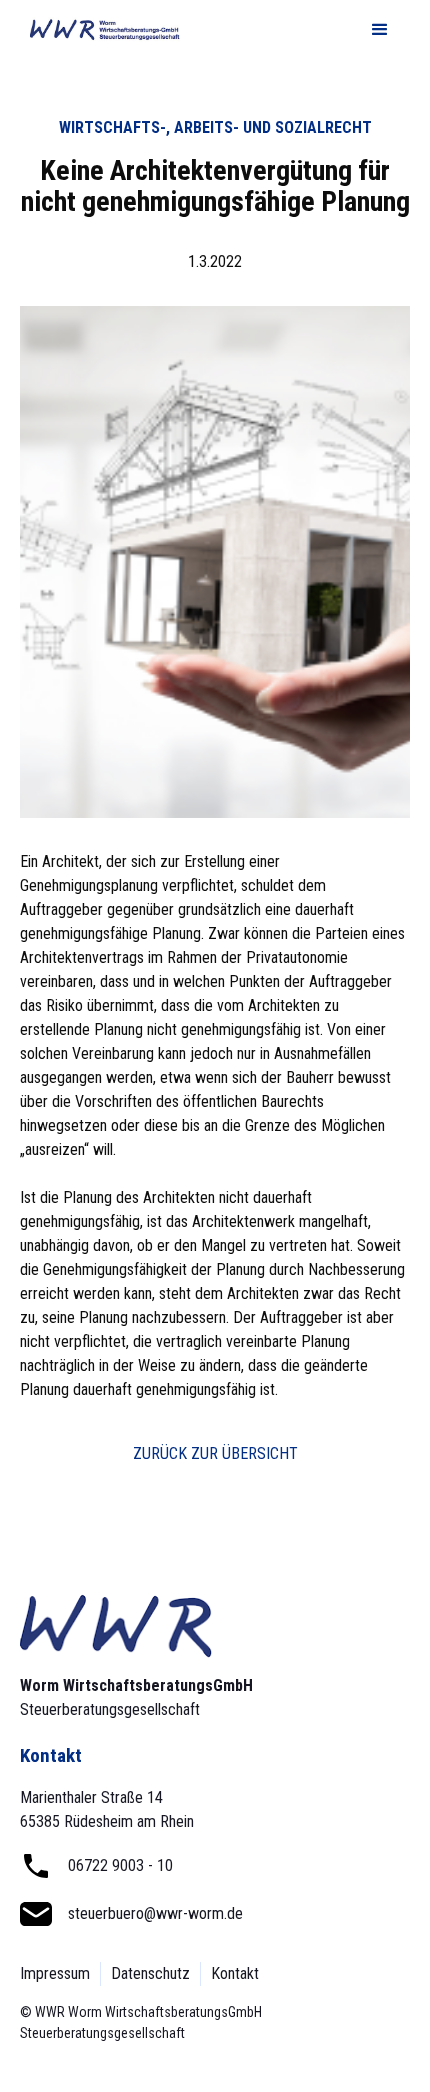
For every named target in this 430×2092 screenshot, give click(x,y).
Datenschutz (150, 1973)
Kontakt (235, 1973)
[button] (380, 30)
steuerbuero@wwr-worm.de (155, 1913)
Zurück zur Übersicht (215, 1453)
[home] (100, 30)
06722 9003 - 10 (120, 1865)
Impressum (55, 1973)
